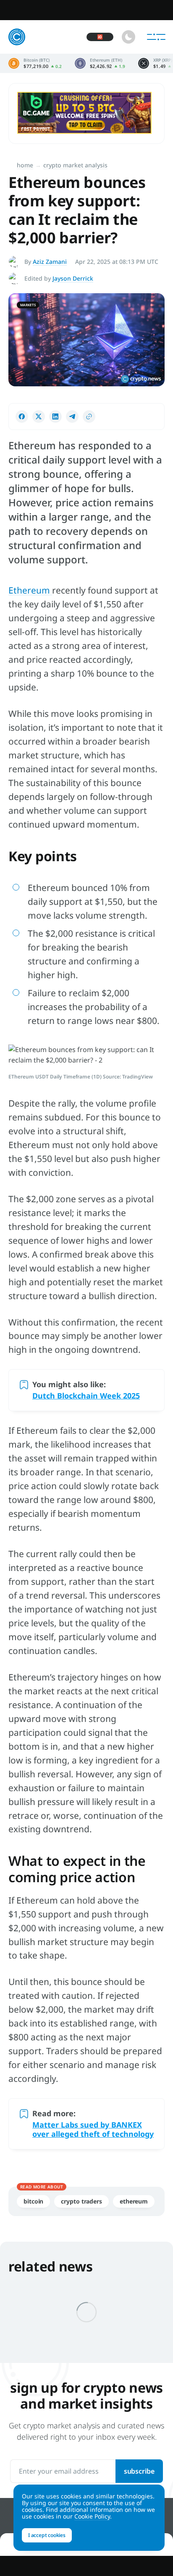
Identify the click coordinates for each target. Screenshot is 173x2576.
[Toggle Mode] (128, 37)
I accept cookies (47, 2535)
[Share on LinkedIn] (55, 417)
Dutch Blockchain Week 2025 (86, 1396)
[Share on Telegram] (72, 417)
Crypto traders (81, 2201)
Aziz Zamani (50, 262)
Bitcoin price (35, 63)
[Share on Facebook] (22, 417)
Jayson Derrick (73, 278)
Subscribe (139, 2471)
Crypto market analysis (75, 165)
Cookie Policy (92, 2516)
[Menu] (156, 37)
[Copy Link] (89, 417)
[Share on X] (39, 417)
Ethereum (30, 590)
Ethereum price (100, 63)
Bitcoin (33, 2201)
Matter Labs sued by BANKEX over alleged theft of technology (93, 2129)
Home (25, 165)
